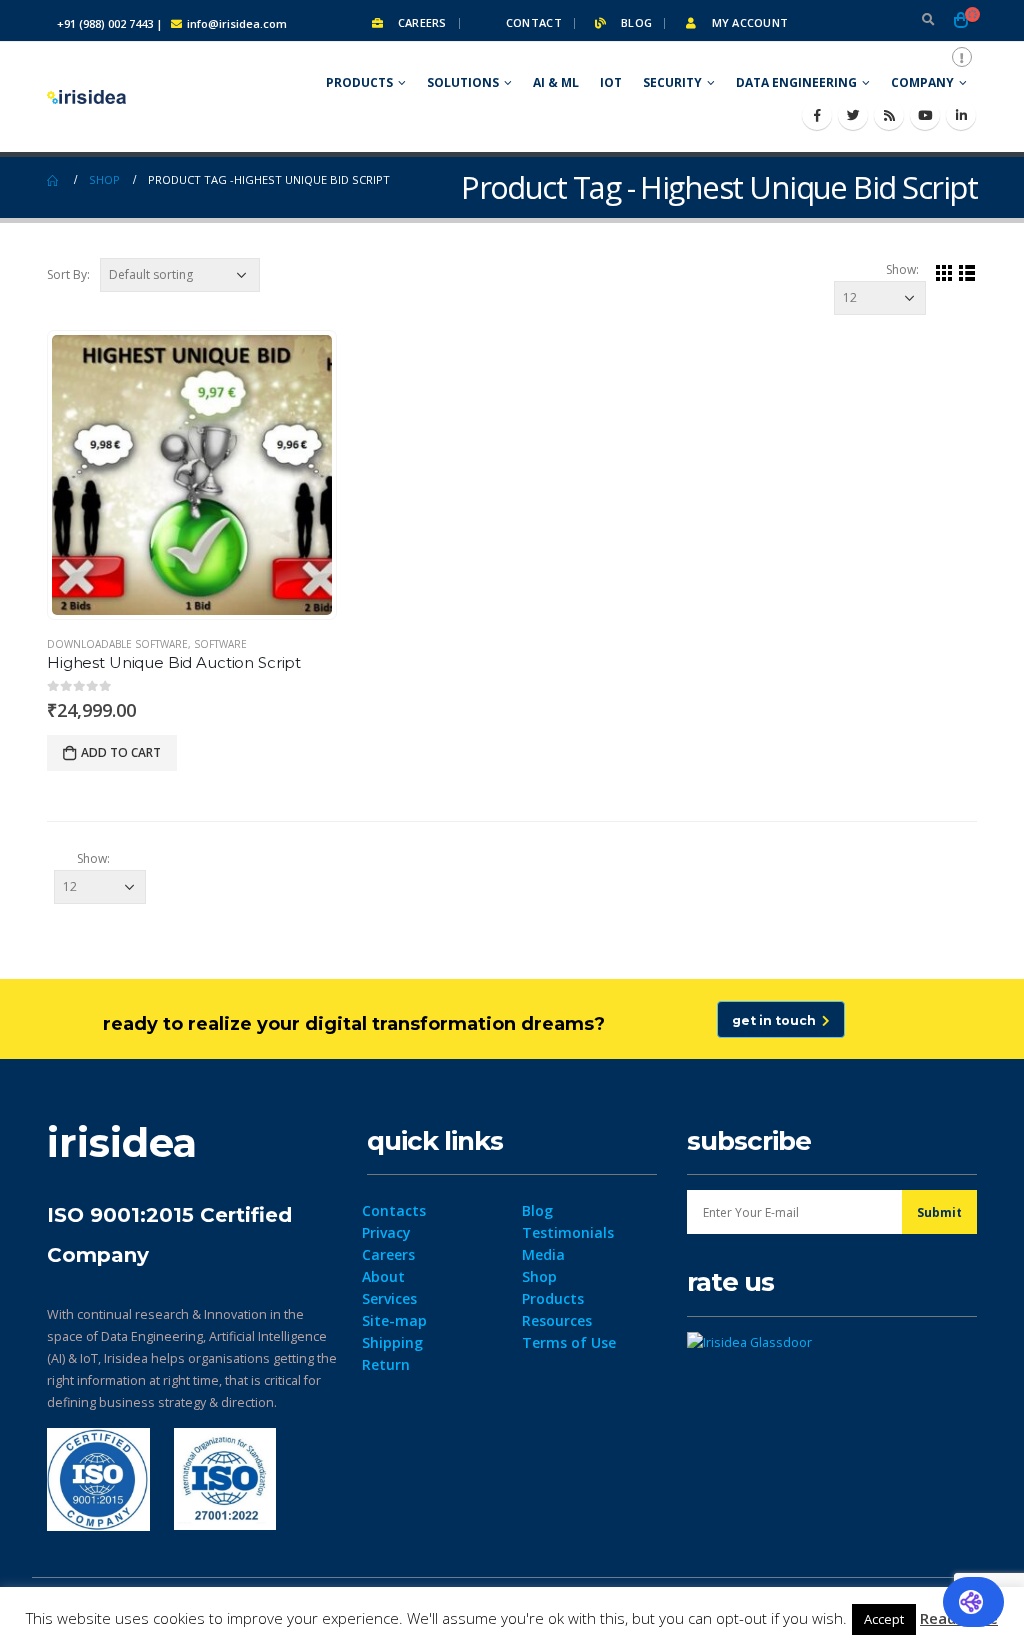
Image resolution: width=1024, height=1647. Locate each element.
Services (389, 1298)
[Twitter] (853, 115)
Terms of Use (569, 1342)
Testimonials (568, 1232)
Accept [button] (884, 1619)
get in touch (777, 1020)
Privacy (386, 1232)
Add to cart (121, 752)
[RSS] (889, 115)
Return (386, 1364)
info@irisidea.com (237, 23)
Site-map (394, 1320)
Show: (902, 269)
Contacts (394, 1210)
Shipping (392, 1342)
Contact (532, 22)
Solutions (463, 82)
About (383, 1276)
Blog (635, 22)
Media (543, 1254)
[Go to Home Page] (54, 180)
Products (359, 82)
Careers (420, 22)
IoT (611, 82)
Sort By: (68, 274)
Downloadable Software (117, 644)
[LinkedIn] (961, 115)
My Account (748, 22)
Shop (539, 1276)
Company (922, 82)
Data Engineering (796, 82)
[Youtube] (925, 115)
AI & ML (556, 82)
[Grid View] (944, 272)
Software (220, 644)
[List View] (967, 272)
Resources (557, 1320)
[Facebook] (817, 115)
